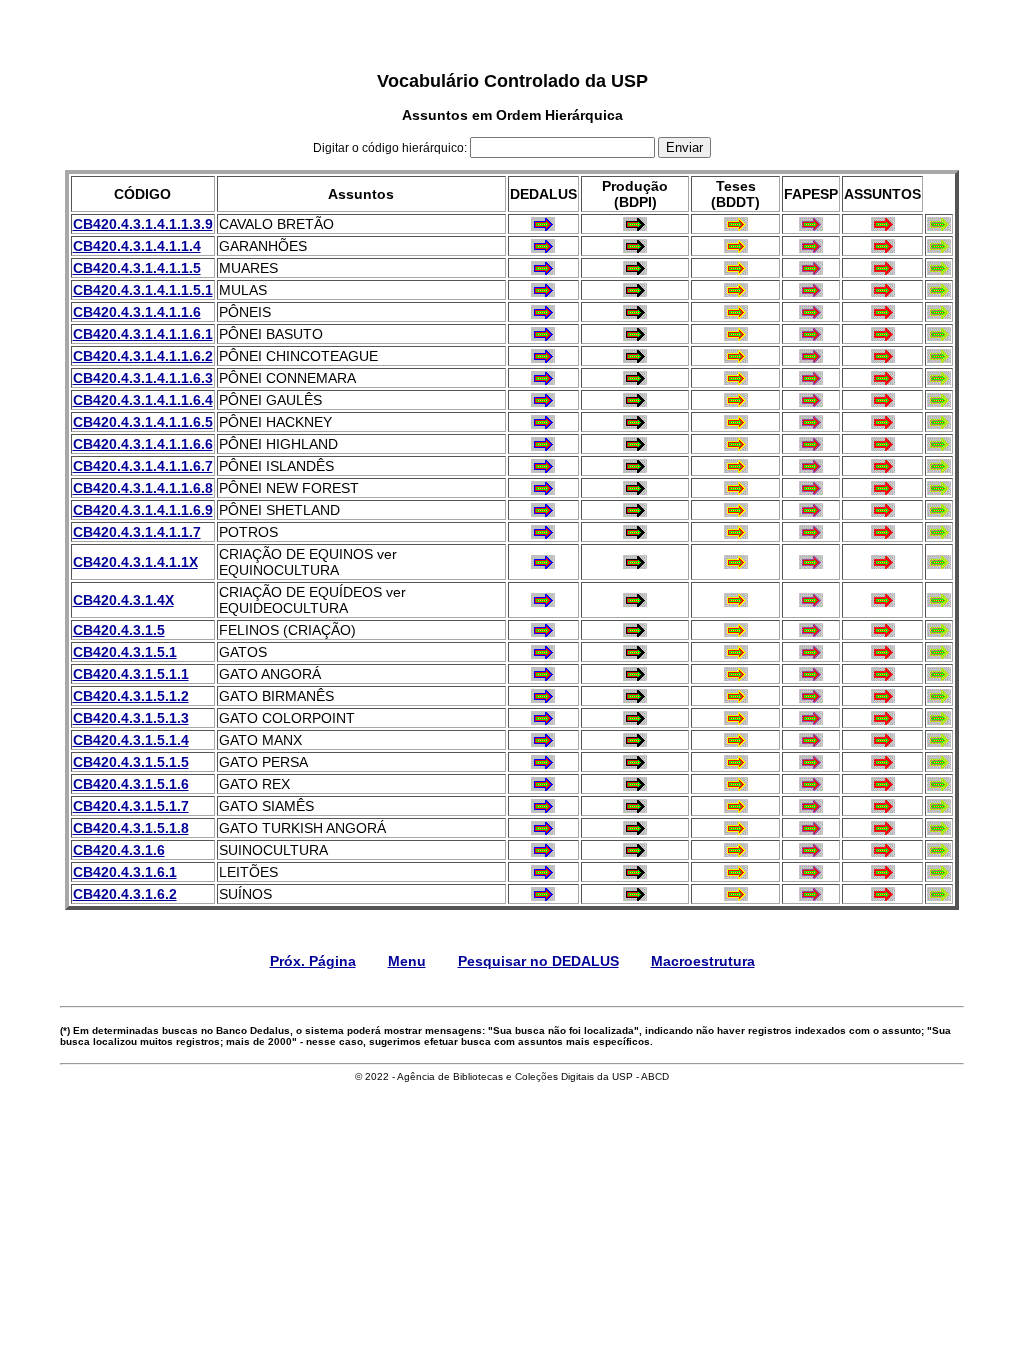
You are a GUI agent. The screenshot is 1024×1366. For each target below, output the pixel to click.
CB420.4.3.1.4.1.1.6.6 (143, 444)
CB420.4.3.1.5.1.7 (131, 806)
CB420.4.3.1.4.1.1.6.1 (143, 334)
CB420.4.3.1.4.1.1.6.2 (143, 356)
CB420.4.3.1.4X (123, 600)
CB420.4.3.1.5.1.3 (131, 718)
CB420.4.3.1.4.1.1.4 (137, 246)
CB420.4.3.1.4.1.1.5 (137, 268)
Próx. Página (313, 961)
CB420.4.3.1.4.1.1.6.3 (143, 378)
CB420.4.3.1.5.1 (125, 652)
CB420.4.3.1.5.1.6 (131, 784)
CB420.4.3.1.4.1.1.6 (137, 312)
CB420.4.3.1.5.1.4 (131, 740)
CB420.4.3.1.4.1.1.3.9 (143, 224)
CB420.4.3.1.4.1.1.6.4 (143, 400)
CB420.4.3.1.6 (119, 850)
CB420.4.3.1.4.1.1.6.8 (143, 488)
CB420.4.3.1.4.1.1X (135, 562)
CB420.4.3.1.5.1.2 (131, 696)
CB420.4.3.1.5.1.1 (131, 674)
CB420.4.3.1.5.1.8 (131, 828)
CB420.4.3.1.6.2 (125, 894)
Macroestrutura (703, 961)
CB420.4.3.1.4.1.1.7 (137, 532)
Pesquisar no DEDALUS (538, 961)
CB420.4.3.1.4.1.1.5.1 (143, 290)
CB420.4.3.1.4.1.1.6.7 (143, 466)
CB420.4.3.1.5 (119, 630)
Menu (407, 961)
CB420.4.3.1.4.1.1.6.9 (143, 510)
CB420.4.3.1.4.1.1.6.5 (143, 422)
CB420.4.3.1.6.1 (125, 872)
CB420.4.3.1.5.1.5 (131, 762)
